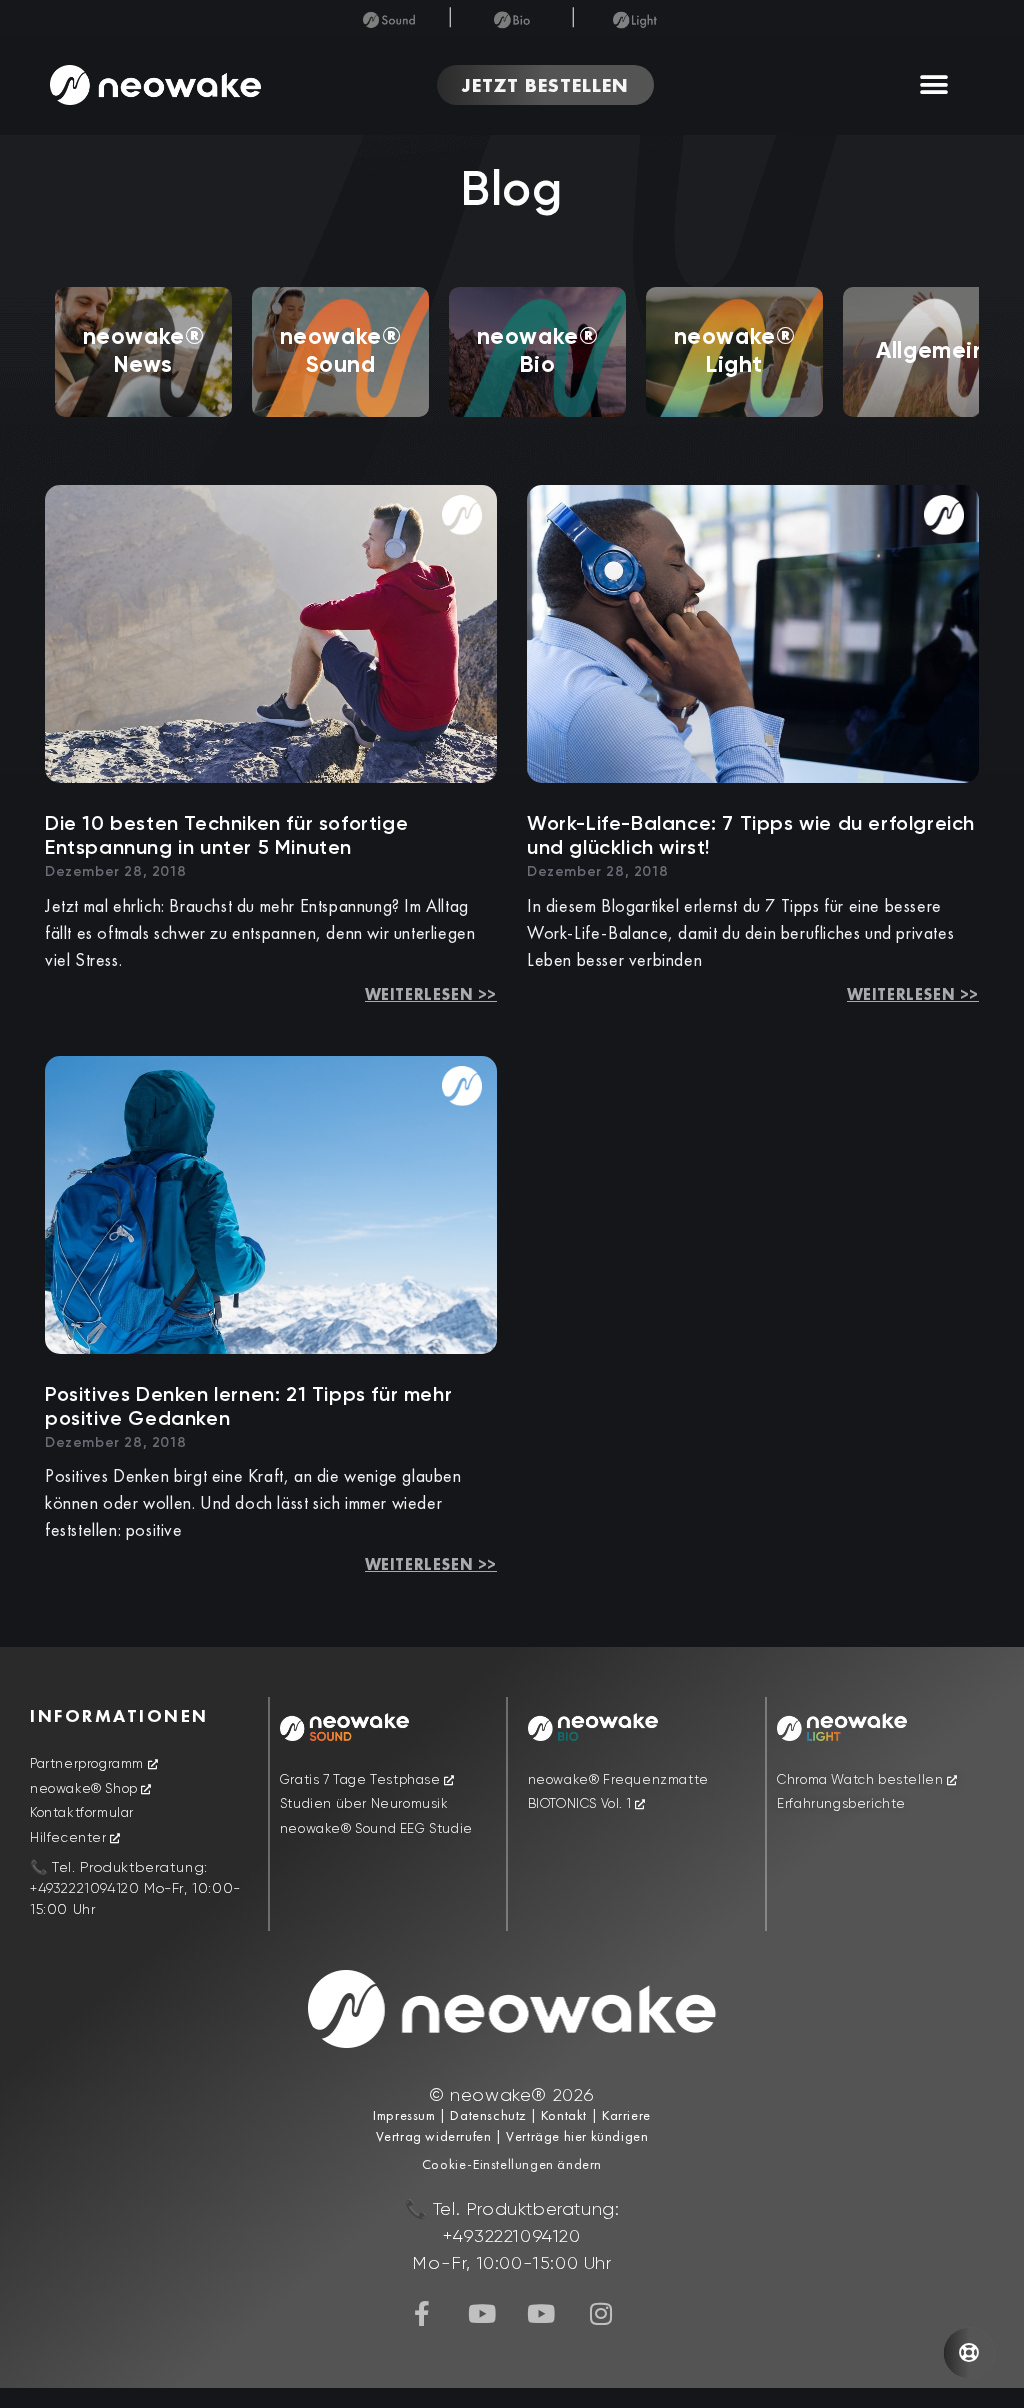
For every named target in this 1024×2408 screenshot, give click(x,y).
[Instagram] (601, 2313)
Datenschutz (488, 2115)
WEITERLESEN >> (431, 994)
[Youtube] (482, 2313)
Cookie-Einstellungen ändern (512, 2164)
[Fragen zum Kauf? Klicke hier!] (969, 2353)
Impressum (404, 2115)
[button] (934, 85)
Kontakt (562, 2115)
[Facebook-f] (423, 2313)
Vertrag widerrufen (435, 2136)
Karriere (624, 2115)
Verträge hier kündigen (577, 2136)
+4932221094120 (84, 1889)
